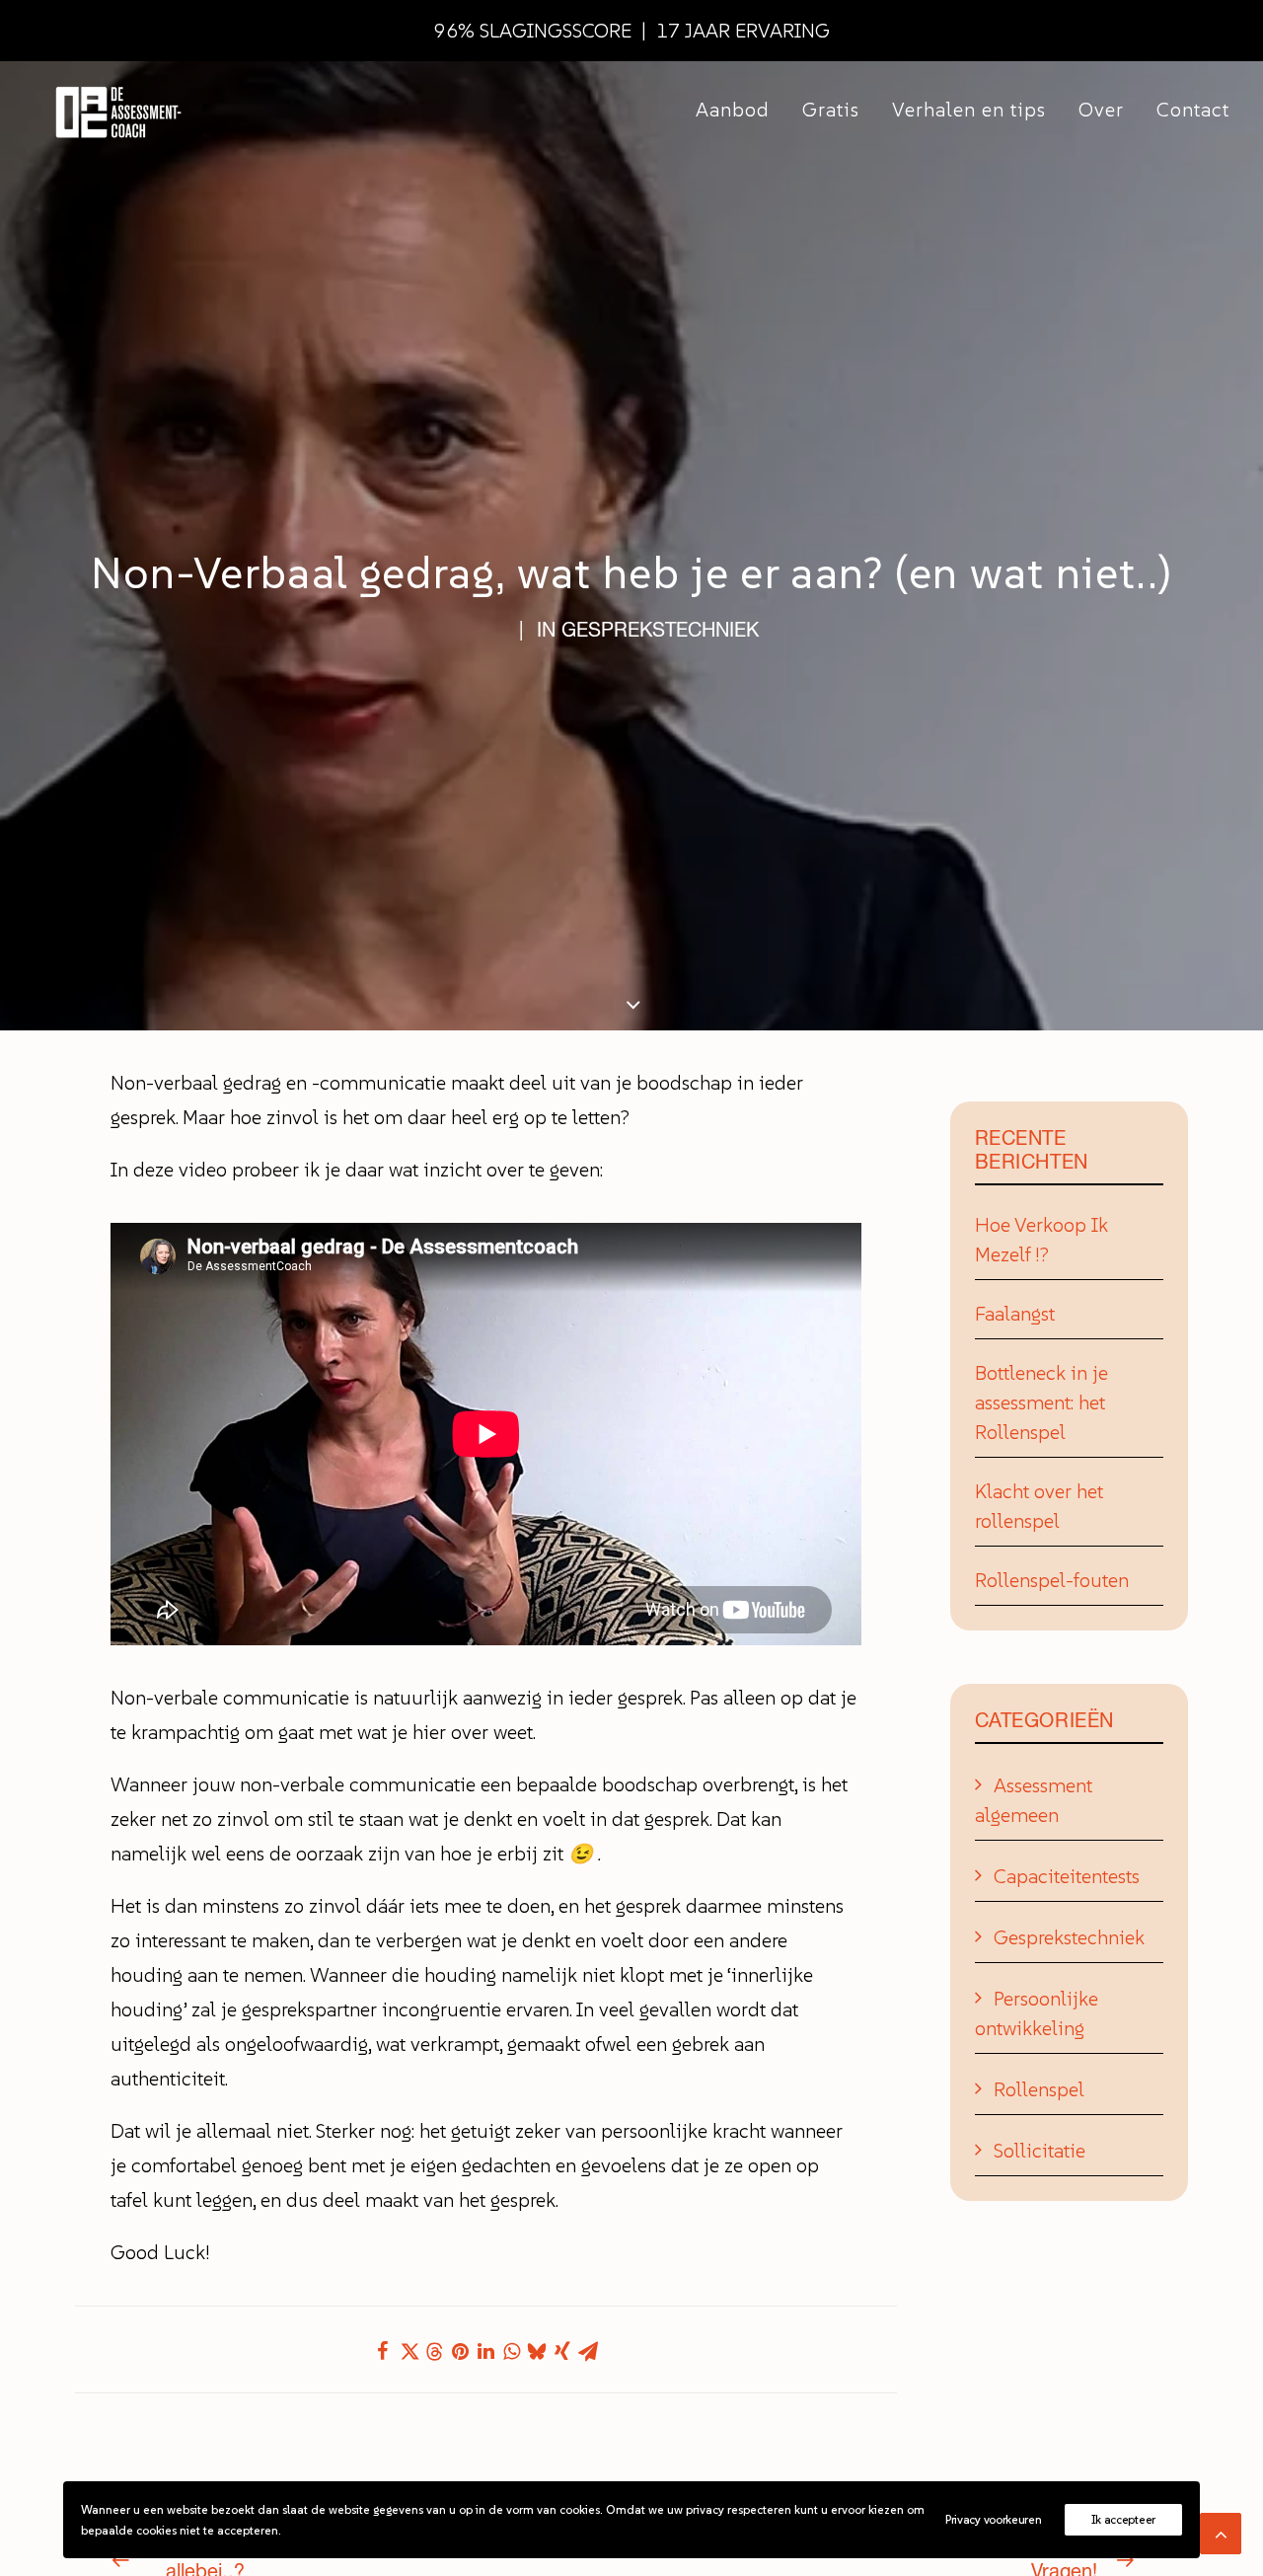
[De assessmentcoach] (117, 110)
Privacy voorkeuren (994, 2519)
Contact (1193, 110)
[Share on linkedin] (485, 2351)
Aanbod (733, 110)
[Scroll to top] (1221, 2532)
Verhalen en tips (969, 110)
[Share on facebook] (383, 2351)
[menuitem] (740, 110)
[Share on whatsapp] (511, 2351)
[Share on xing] (562, 2351)
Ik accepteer (1123, 2519)
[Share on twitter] (409, 2351)
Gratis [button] (831, 110)
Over (1101, 110)
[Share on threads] (434, 2352)
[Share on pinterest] (460, 2351)
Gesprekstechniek (660, 630)
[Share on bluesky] (537, 2351)
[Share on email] (588, 2351)
